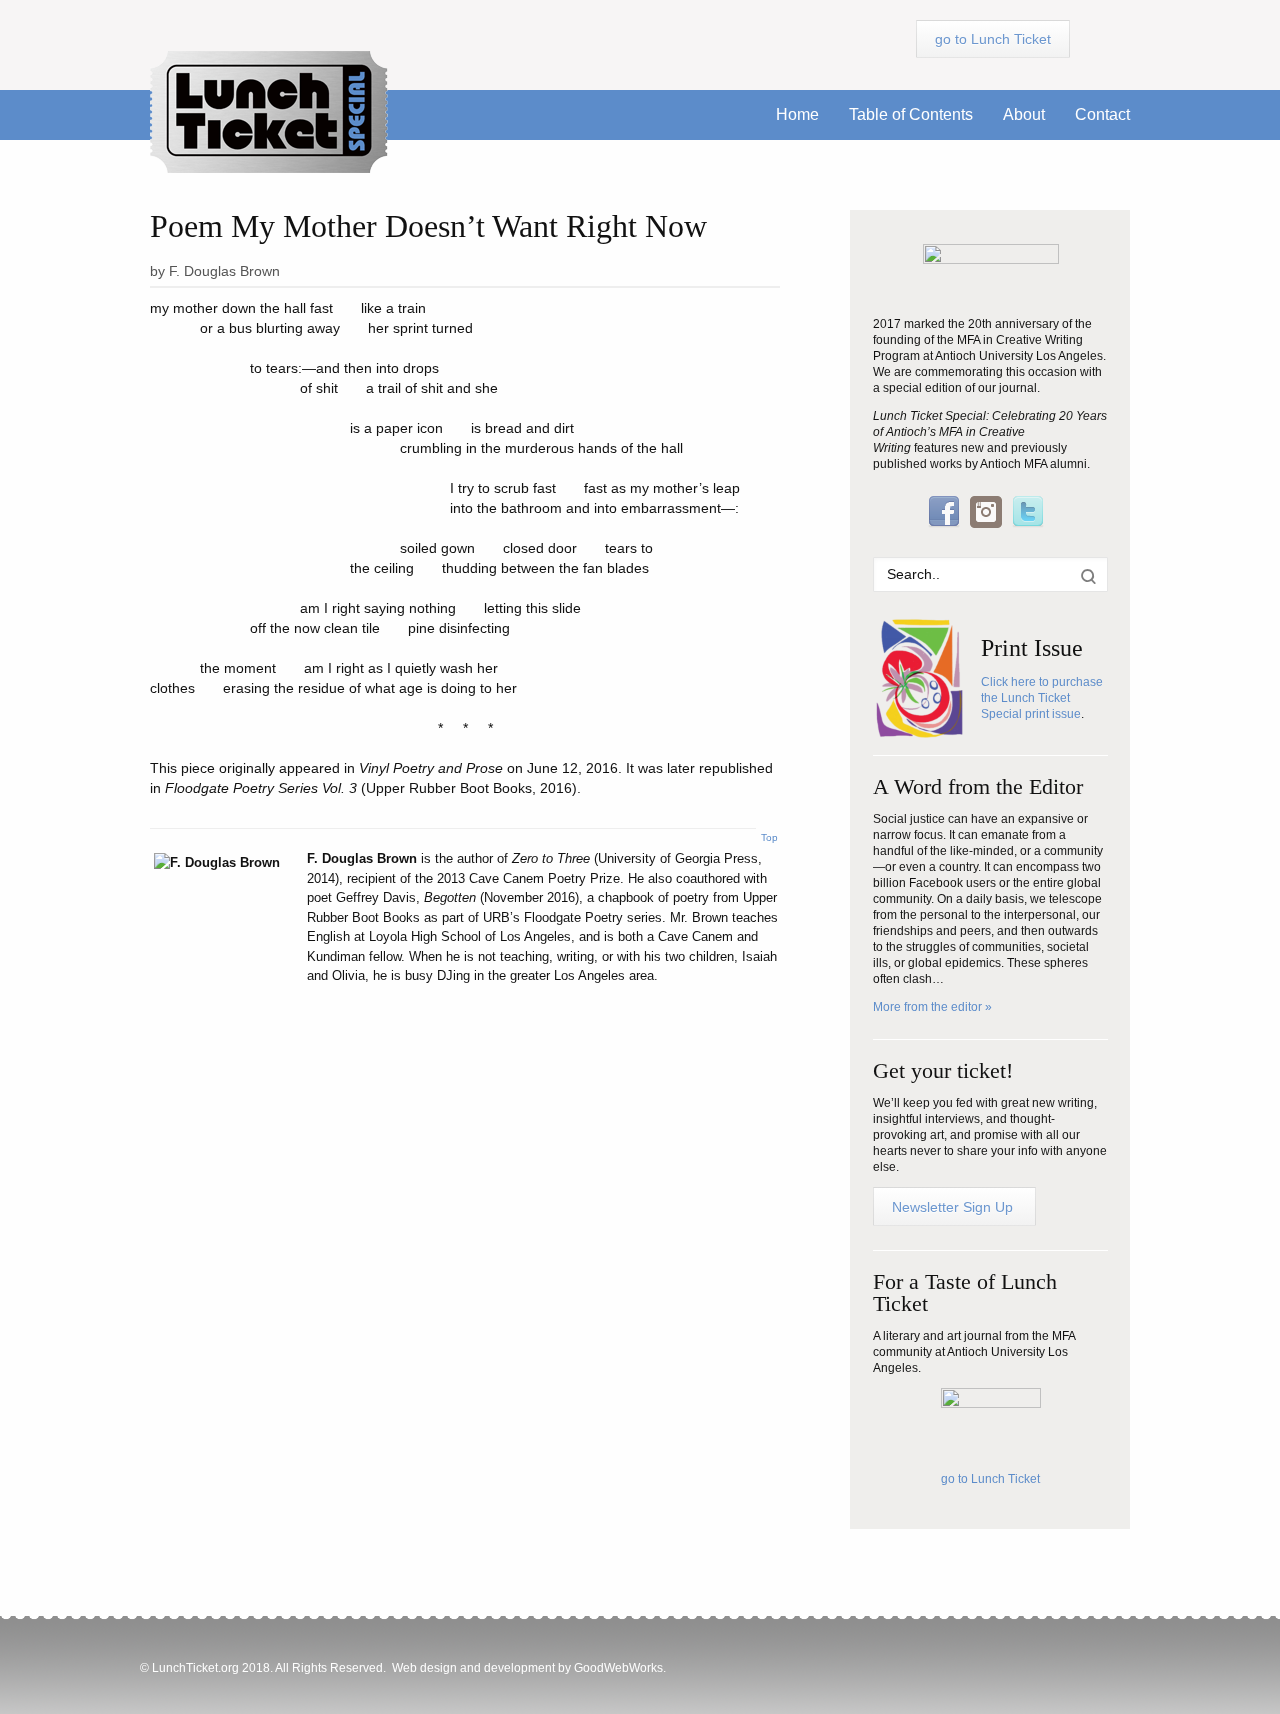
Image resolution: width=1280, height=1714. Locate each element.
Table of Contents (911, 114)
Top (769, 837)
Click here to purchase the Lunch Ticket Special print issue (1042, 698)
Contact (1102, 114)
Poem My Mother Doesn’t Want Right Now (428, 226)
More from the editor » (932, 1007)
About (1024, 114)
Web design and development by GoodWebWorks (527, 1668)
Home (797, 114)
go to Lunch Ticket (990, 1479)
